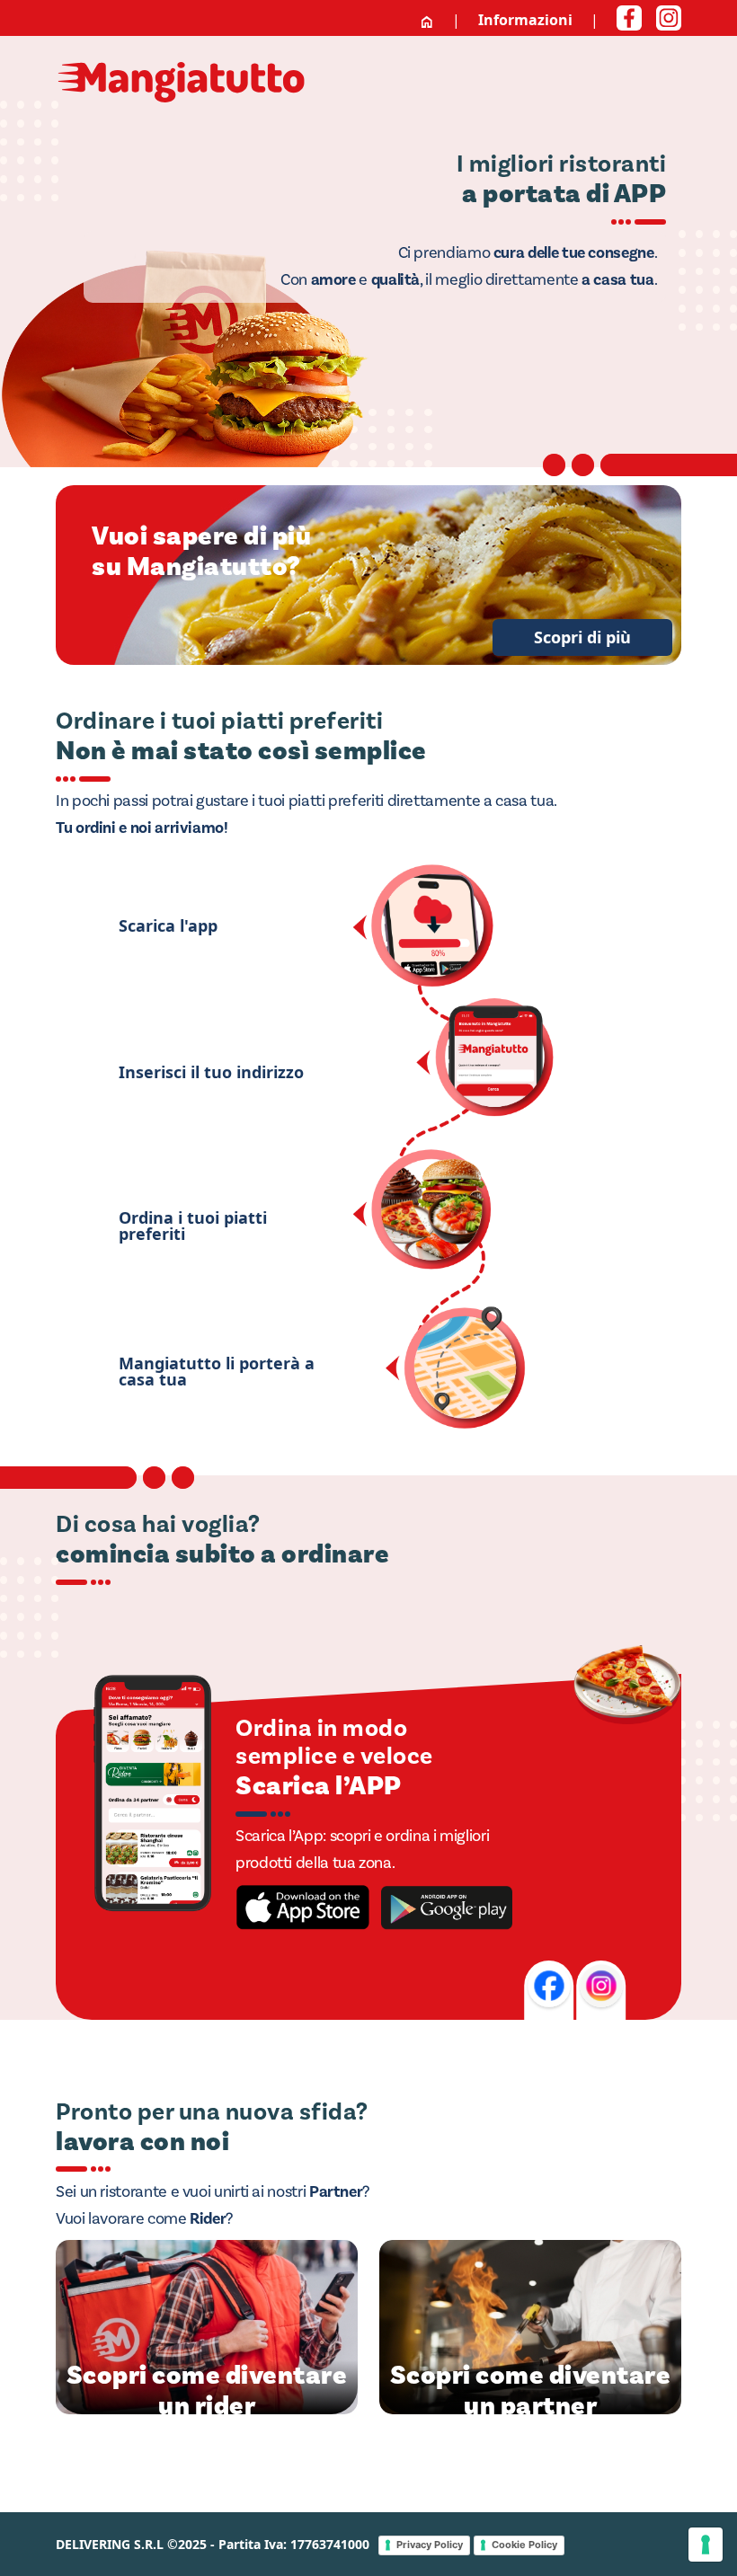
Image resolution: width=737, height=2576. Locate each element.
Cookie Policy (524, 2545)
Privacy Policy (430, 2545)
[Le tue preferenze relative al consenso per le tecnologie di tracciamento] (706, 2545)
